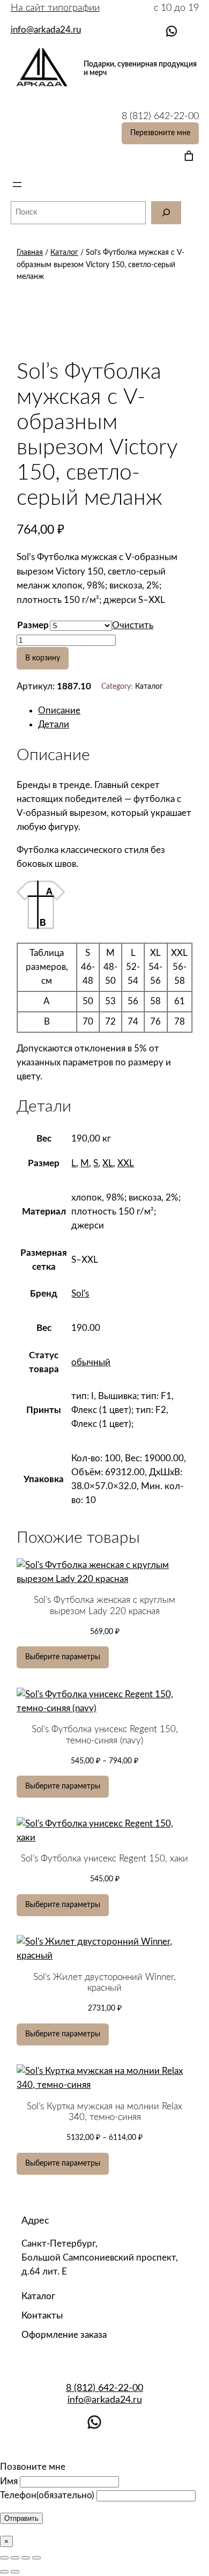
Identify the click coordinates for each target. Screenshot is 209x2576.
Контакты (42, 2316)
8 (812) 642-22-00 (104, 2388)
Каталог (64, 252)
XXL (126, 1163)
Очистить (133, 625)
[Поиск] (166, 213)
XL (108, 1163)
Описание (59, 711)
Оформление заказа (64, 2335)
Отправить (21, 2518)
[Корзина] (187, 156)
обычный (91, 1362)
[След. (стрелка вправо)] (15, 2572)
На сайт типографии (55, 8)
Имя (9, 2481)
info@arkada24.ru (105, 2400)
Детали (54, 724)
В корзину (43, 658)
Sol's (80, 1294)
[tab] (115, 711)
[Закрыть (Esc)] (4, 2558)
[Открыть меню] (17, 185)
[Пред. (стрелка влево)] (4, 2572)
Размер (33, 625)
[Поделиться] (15, 2558)
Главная (30, 252)
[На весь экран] (26, 2558)
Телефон (47, 2495)
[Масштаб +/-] (36, 2558)
